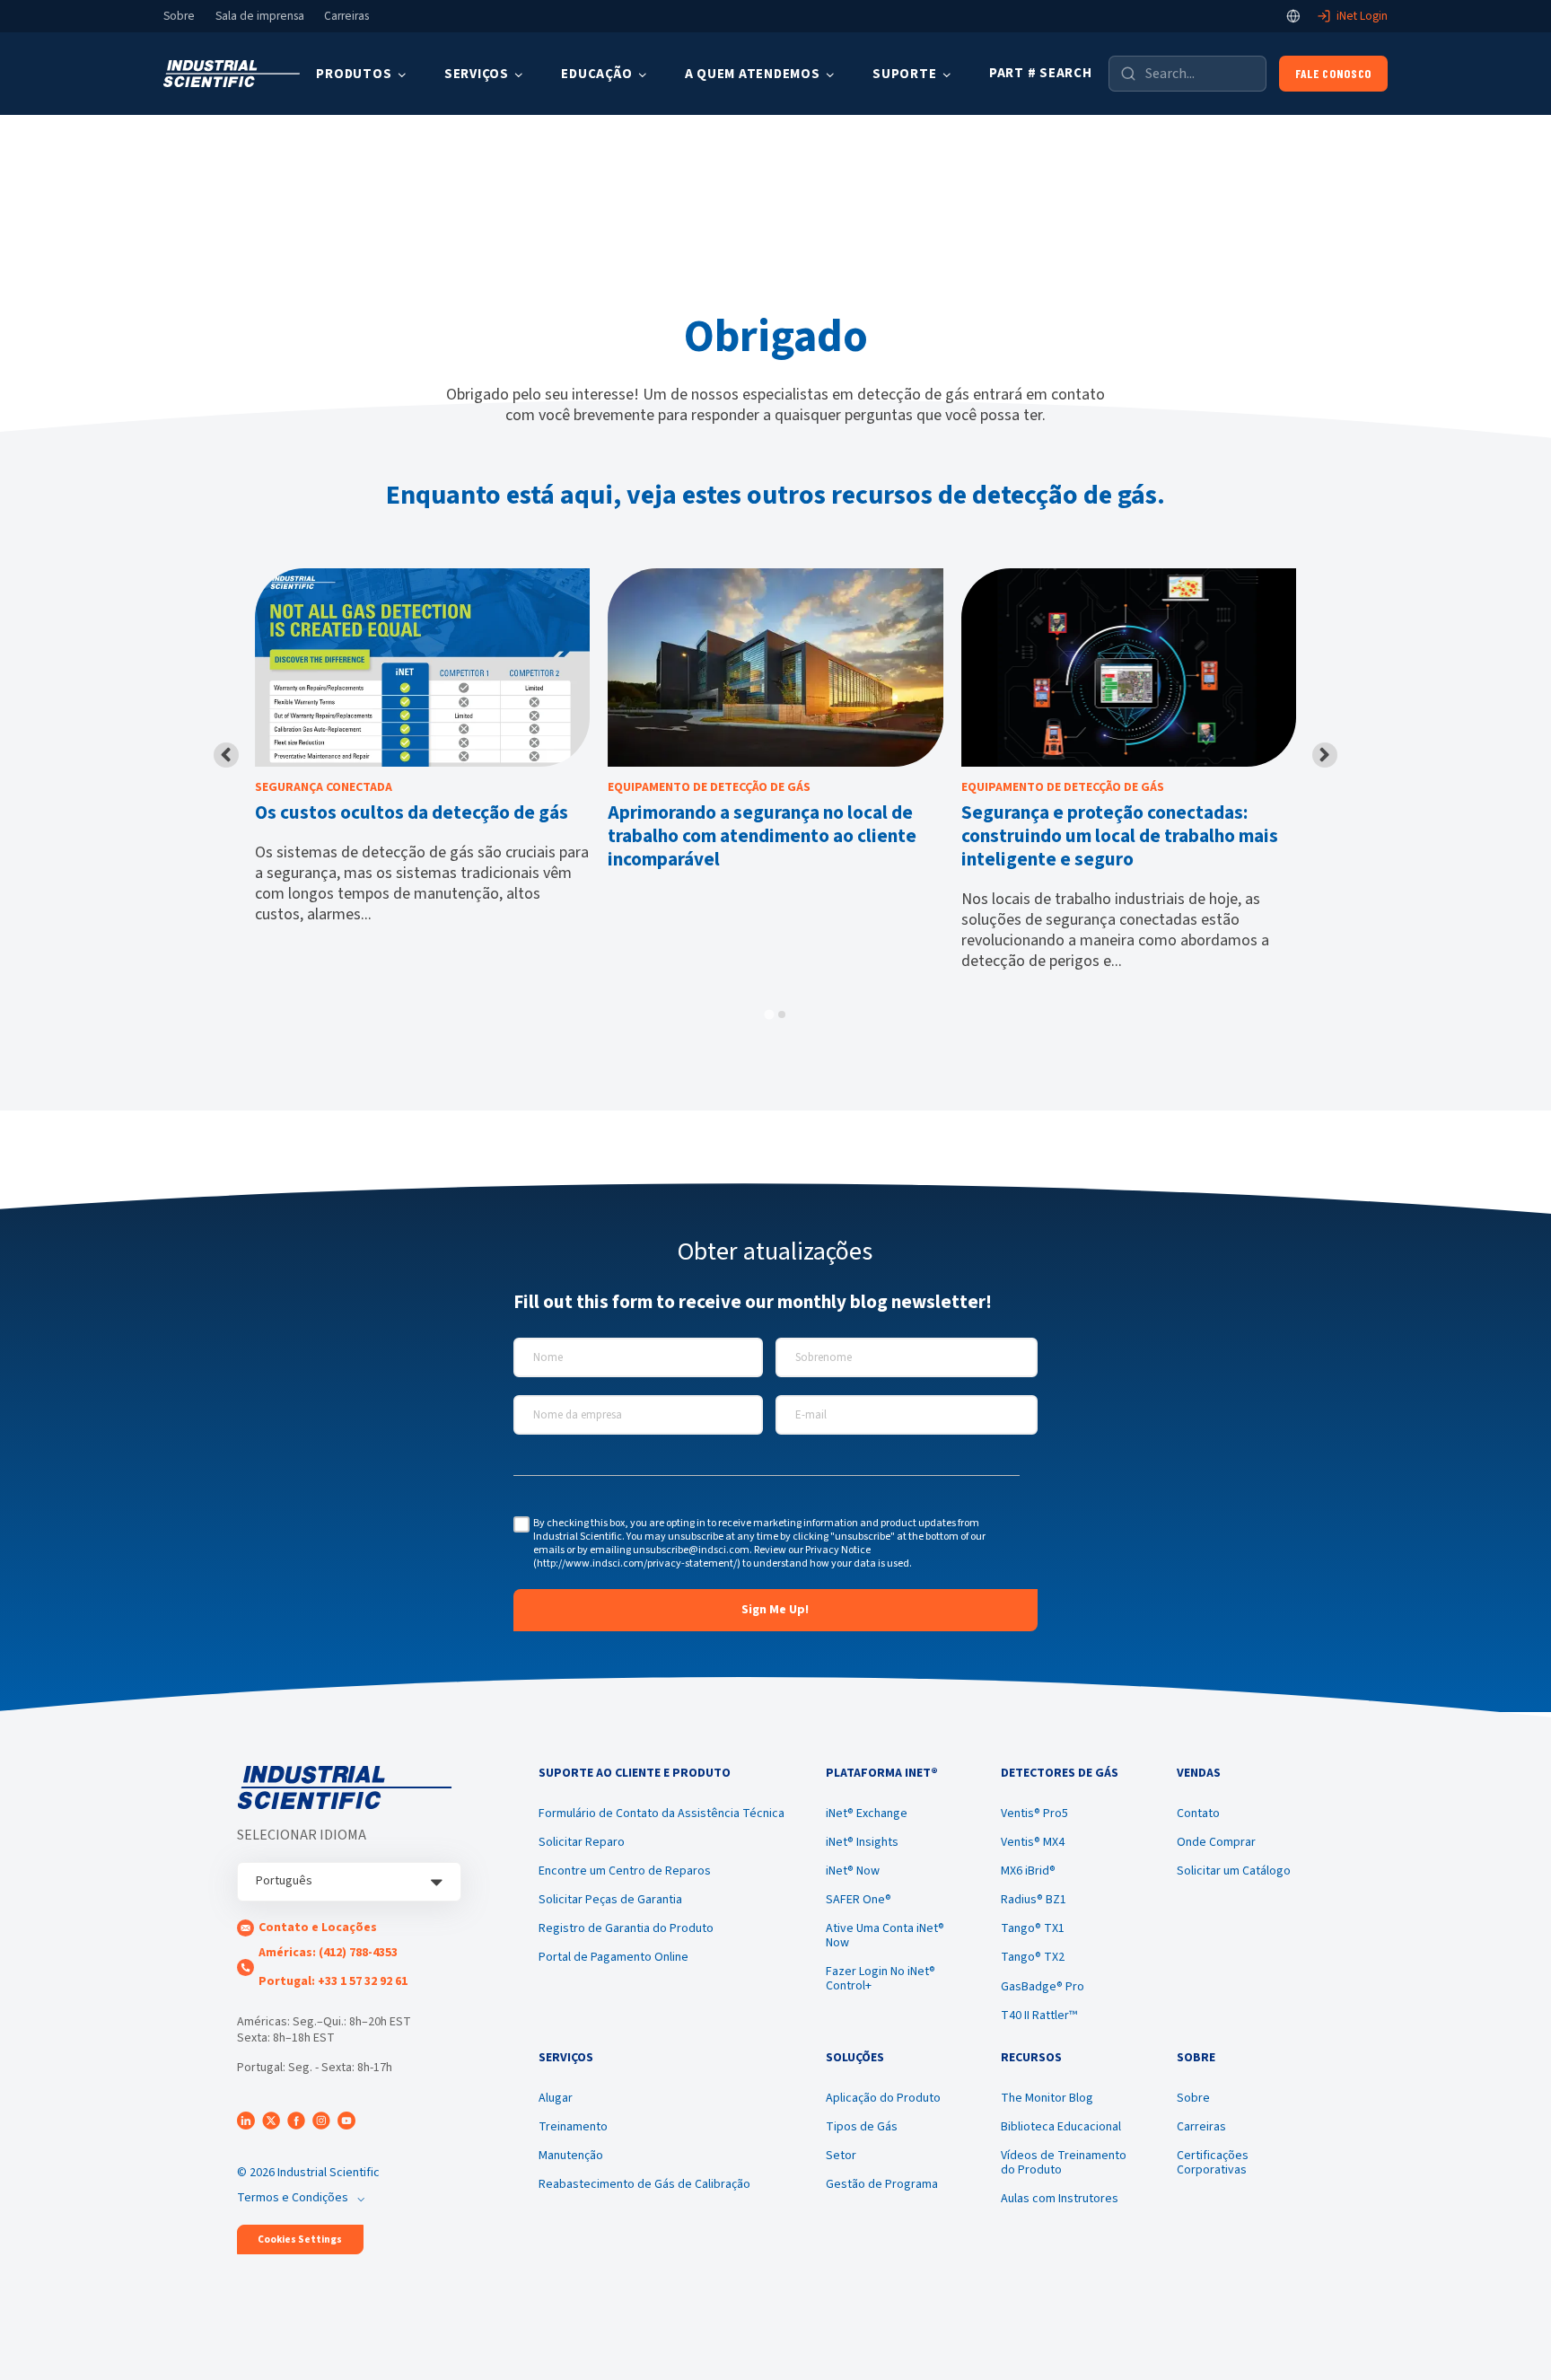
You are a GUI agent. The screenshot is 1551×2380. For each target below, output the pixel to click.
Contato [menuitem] (1198, 1814)
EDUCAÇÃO (596, 74)
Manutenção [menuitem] (571, 2156)
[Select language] (1293, 16)
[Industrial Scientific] (232, 74)
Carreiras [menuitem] (1201, 2127)
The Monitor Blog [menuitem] (1047, 2098)
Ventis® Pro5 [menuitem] (1034, 1814)
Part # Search (1041, 73)
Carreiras (346, 16)
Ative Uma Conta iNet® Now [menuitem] (885, 1936)
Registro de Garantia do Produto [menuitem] (626, 1928)
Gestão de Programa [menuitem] (882, 2184)
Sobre (179, 16)
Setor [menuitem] (841, 2156)
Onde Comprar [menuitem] (1216, 1842)
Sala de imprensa (260, 16)
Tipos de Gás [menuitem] (862, 2127)
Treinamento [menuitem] (573, 2127)
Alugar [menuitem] (556, 2098)
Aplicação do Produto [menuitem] (883, 2098)
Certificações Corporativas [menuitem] (1213, 2163)
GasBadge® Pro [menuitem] (1043, 1987)
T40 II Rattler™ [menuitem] (1039, 2016)
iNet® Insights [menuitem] (862, 1842)
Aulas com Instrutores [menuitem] (1060, 2199)
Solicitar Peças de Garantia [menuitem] (610, 1900)
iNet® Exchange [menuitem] (867, 1814)
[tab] (769, 1015)
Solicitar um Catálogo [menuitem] (1234, 1871)
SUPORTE (904, 74)
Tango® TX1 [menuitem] (1033, 1928)
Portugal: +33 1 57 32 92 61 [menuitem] (333, 1981)
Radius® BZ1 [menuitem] (1034, 1900)
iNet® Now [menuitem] (853, 1871)
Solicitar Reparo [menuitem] (582, 1842)
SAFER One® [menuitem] (859, 1900)
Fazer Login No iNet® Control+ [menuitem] (881, 1979)
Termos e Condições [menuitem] (293, 2198)
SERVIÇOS (477, 74)
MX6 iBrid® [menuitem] (1028, 1871)
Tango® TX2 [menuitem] (1033, 1957)
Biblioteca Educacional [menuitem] (1061, 2127)
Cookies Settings (300, 2239)
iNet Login (1362, 16)
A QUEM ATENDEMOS (753, 74)
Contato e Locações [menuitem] (318, 1928)
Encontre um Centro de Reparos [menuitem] (625, 1871)
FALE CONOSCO (1333, 73)
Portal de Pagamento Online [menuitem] (613, 1957)
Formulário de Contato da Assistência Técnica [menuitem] (662, 1814)
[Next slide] (1325, 755)
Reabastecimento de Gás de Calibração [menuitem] (644, 2184)
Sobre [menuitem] (1193, 2098)
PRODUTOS (354, 74)
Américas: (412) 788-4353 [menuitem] (328, 1953)
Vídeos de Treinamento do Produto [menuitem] (1064, 2163)
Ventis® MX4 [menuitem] (1033, 1842)
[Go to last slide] (226, 755)
